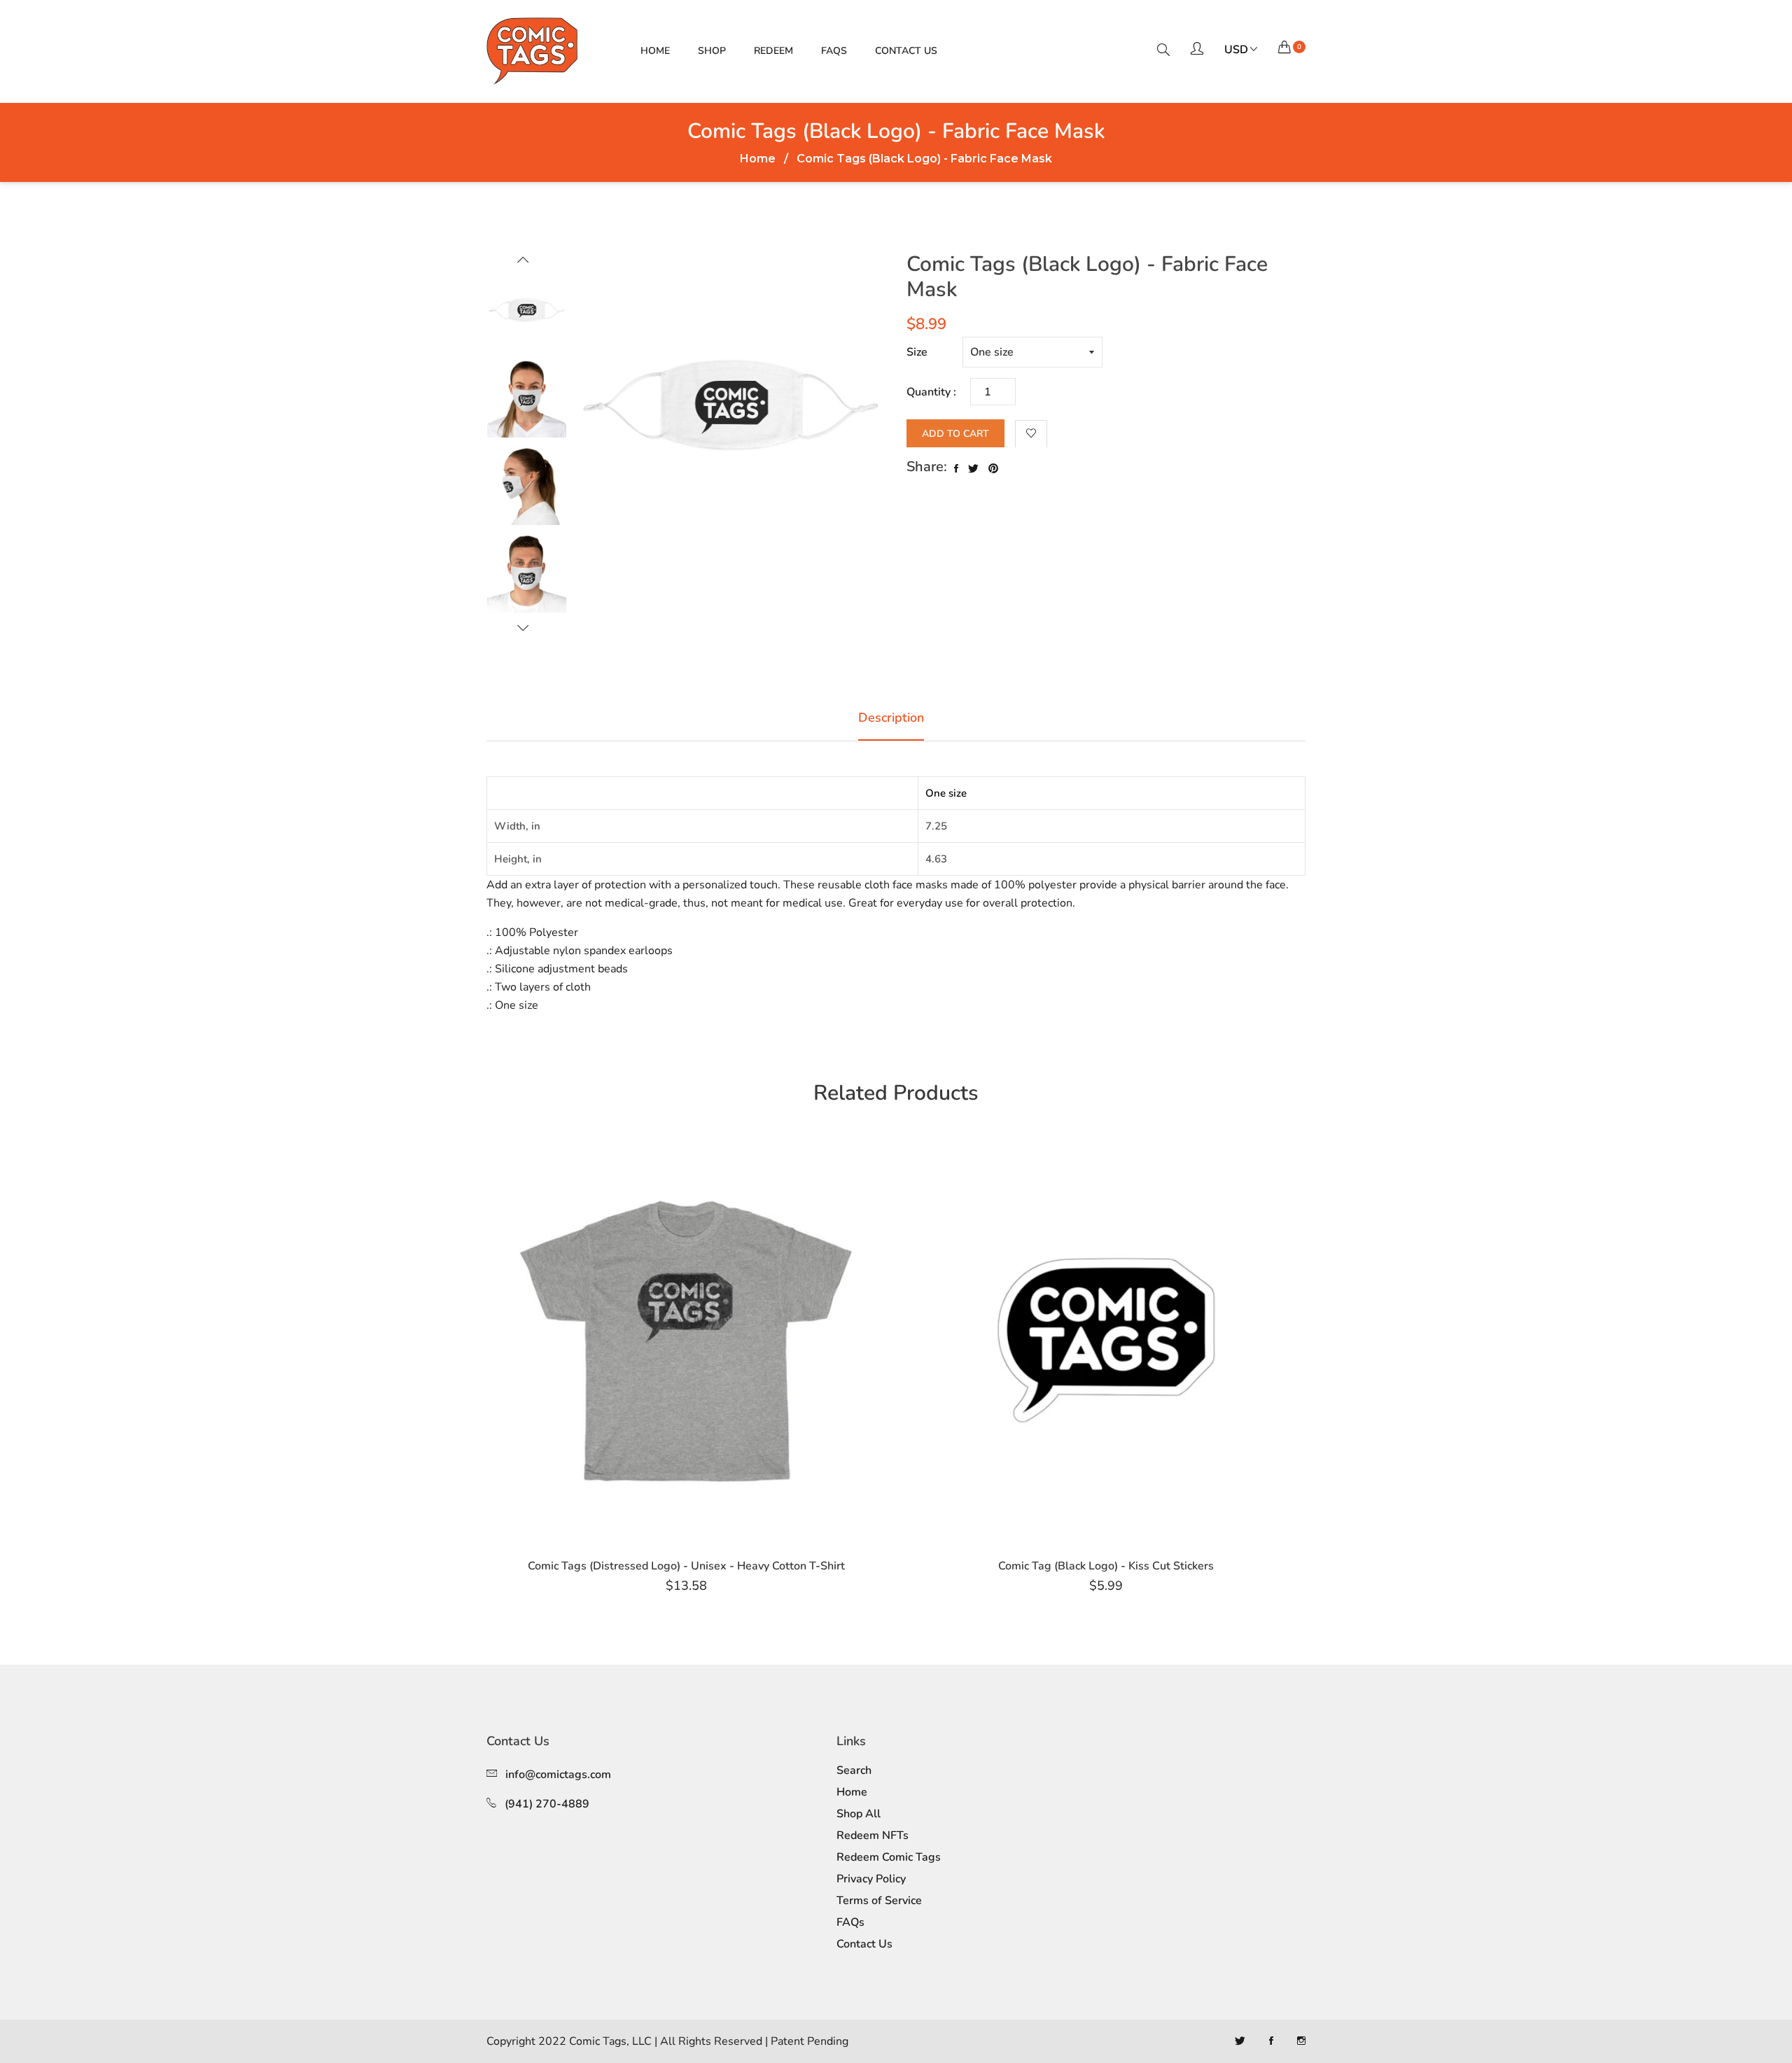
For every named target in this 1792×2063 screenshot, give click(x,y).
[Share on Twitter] (973, 469)
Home (655, 51)
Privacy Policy (871, 1879)
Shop (712, 51)
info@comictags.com (558, 1775)
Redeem (773, 51)
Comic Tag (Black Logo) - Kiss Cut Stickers (1106, 1566)
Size (917, 352)
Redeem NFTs (873, 1835)
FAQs (834, 51)
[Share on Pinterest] (993, 469)
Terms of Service (879, 1901)
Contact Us (906, 51)
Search (854, 1770)
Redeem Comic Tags (889, 1857)
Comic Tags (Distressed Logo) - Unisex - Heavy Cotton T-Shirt (686, 1566)
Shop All (859, 1814)
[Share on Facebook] (956, 469)
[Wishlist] (1031, 434)
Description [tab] (891, 718)
